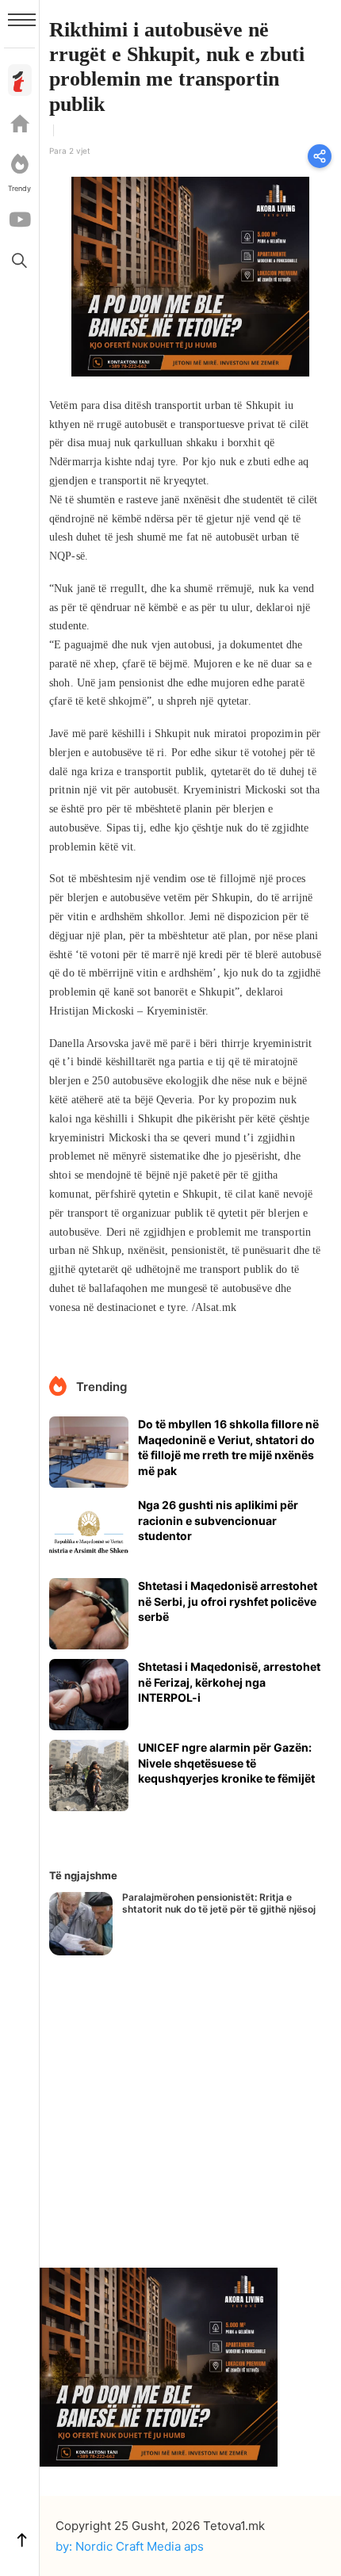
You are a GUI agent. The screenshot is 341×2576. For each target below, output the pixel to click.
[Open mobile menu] (22, 20)
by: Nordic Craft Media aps (130, 2546)
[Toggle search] (20, 260)
